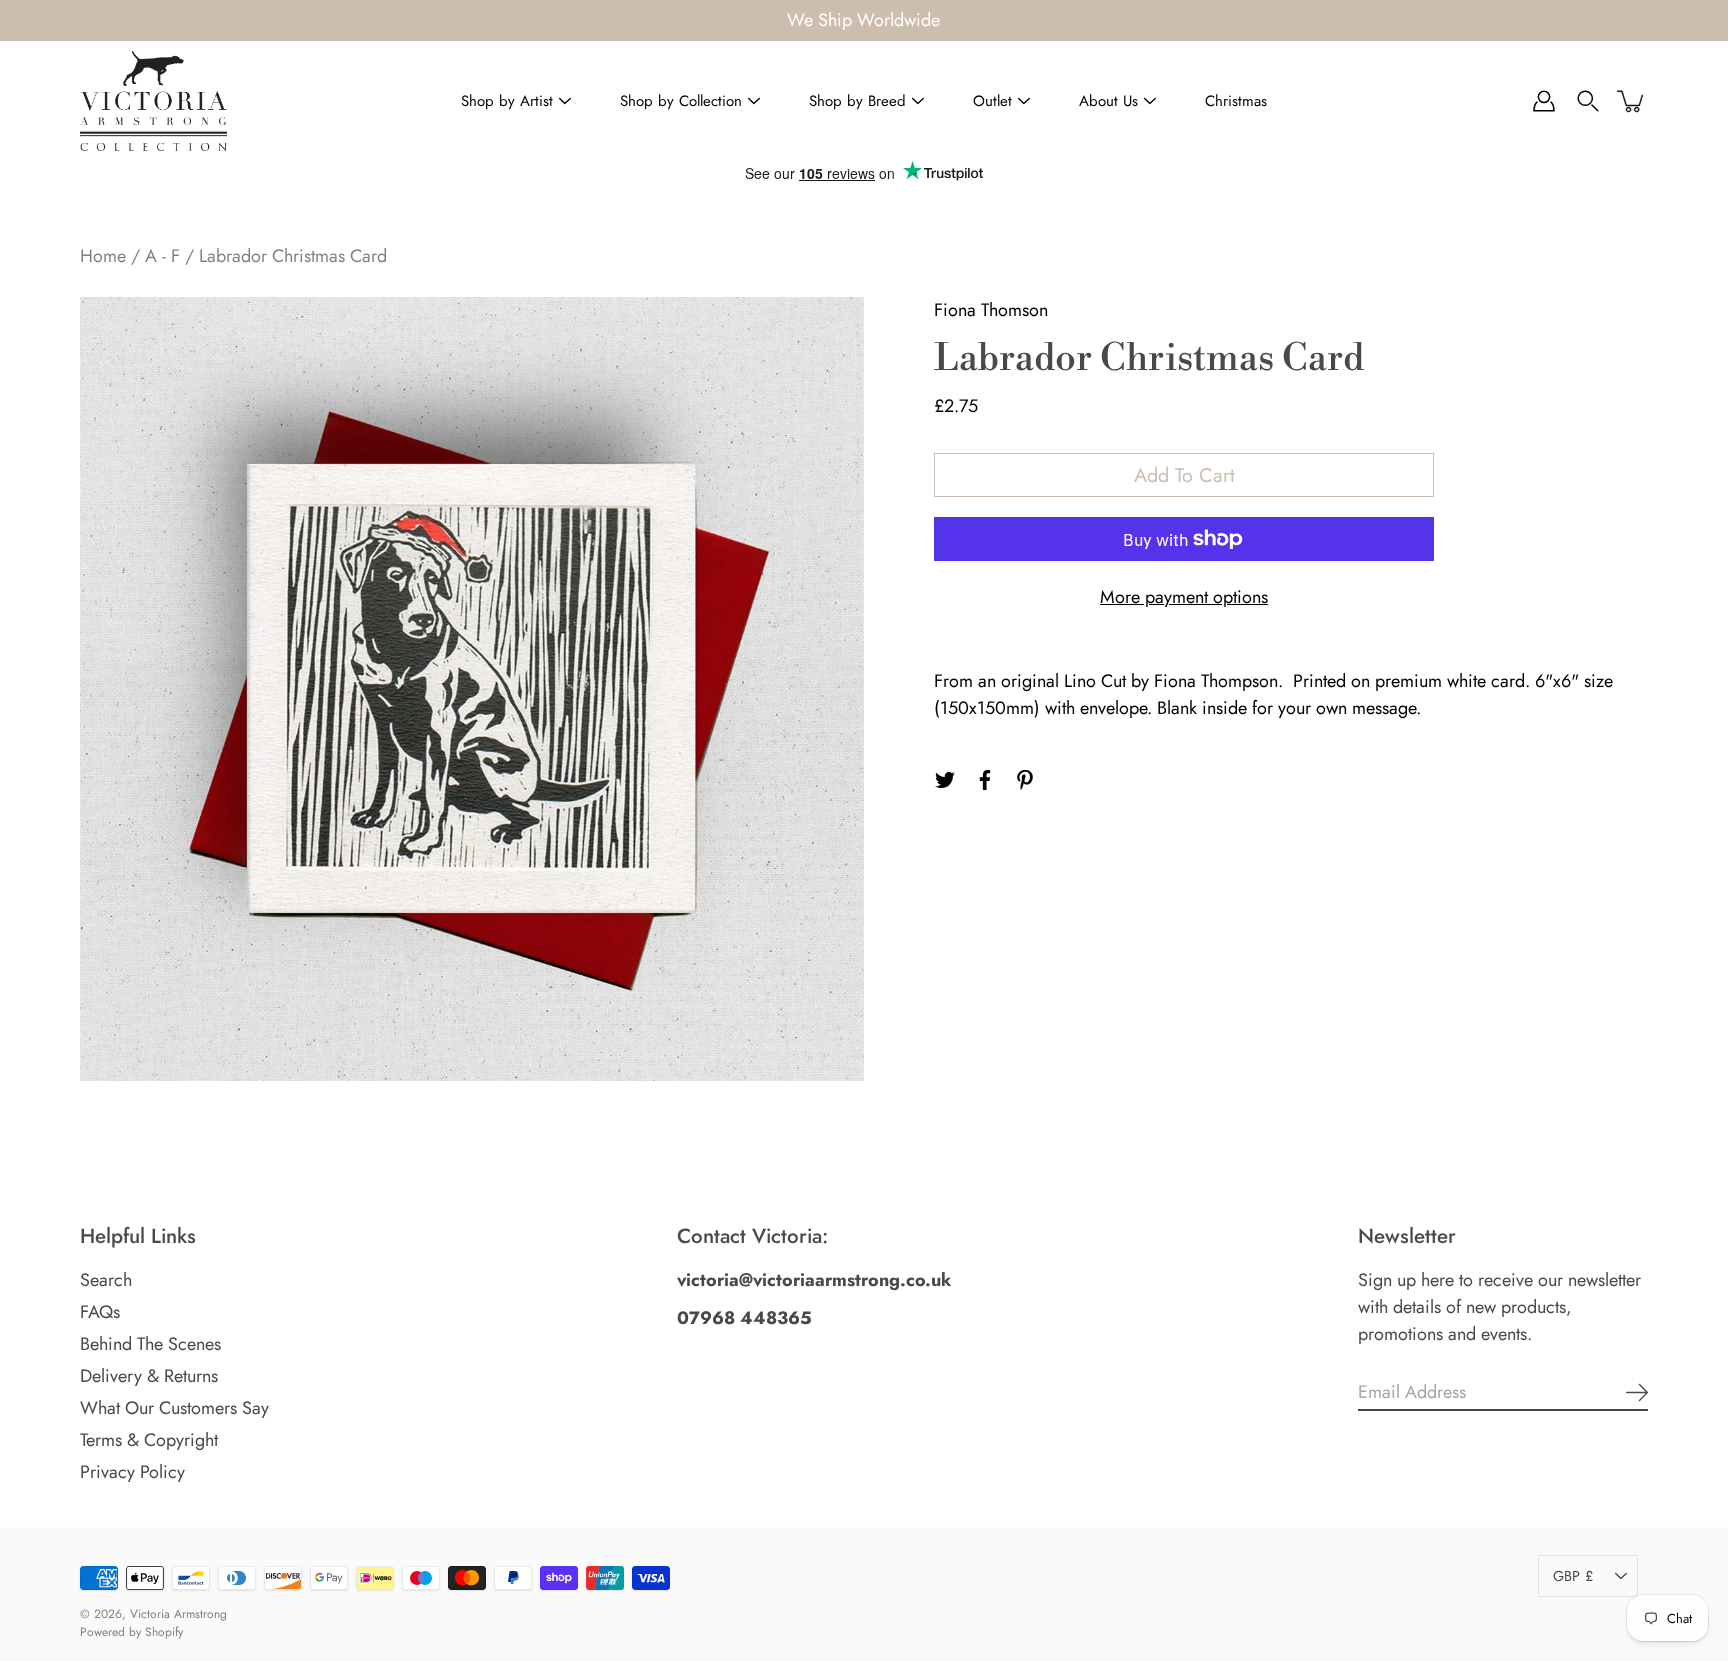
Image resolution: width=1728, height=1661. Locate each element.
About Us (1108, 101)
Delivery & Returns (149, 1376)
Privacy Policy (132, 1472)
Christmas (1236, 101)
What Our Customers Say (174, 1408)
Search (106, 1280)
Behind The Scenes (150, 1344)
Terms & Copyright (149, 1440)
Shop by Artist (507, 101)
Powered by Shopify (131, 1632)
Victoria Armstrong (178, 1614)
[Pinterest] (1025, 780)
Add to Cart (1184, 475)
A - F (162, 256)
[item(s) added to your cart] (1632, 101)
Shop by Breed (857, 101)
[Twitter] (945, 780)
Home (103, 256)
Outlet (992, 101)
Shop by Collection (681, 101)
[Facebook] (985, 780)
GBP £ (1573, 1576)
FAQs (100, 1312)
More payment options (1184, 597)
